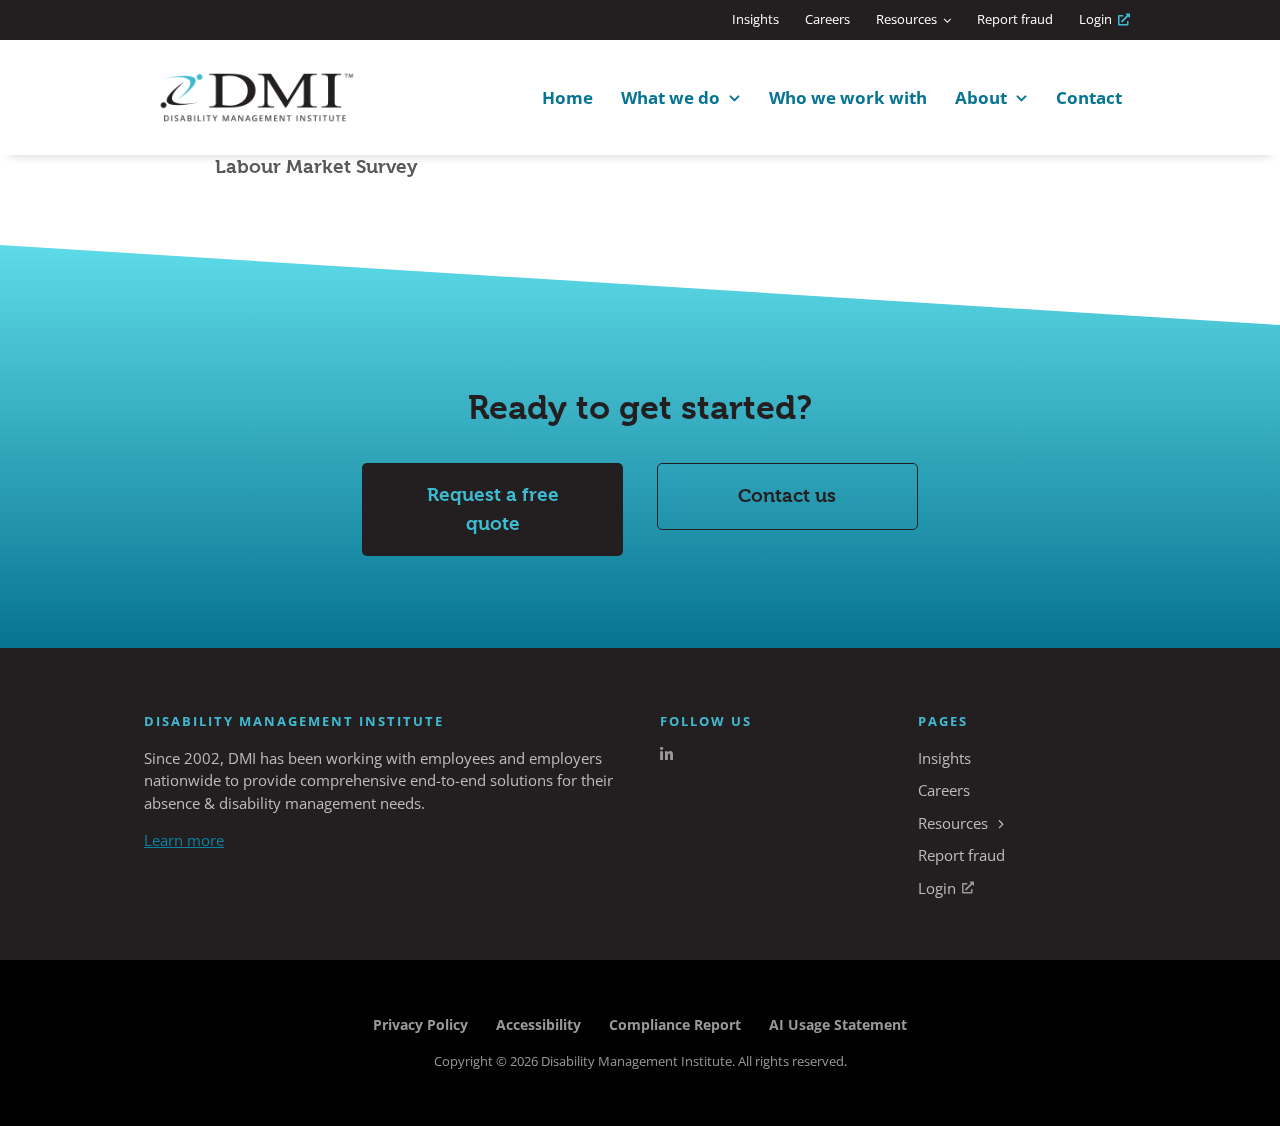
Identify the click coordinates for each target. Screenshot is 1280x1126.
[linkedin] (666, 754)
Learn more (184, 840)
